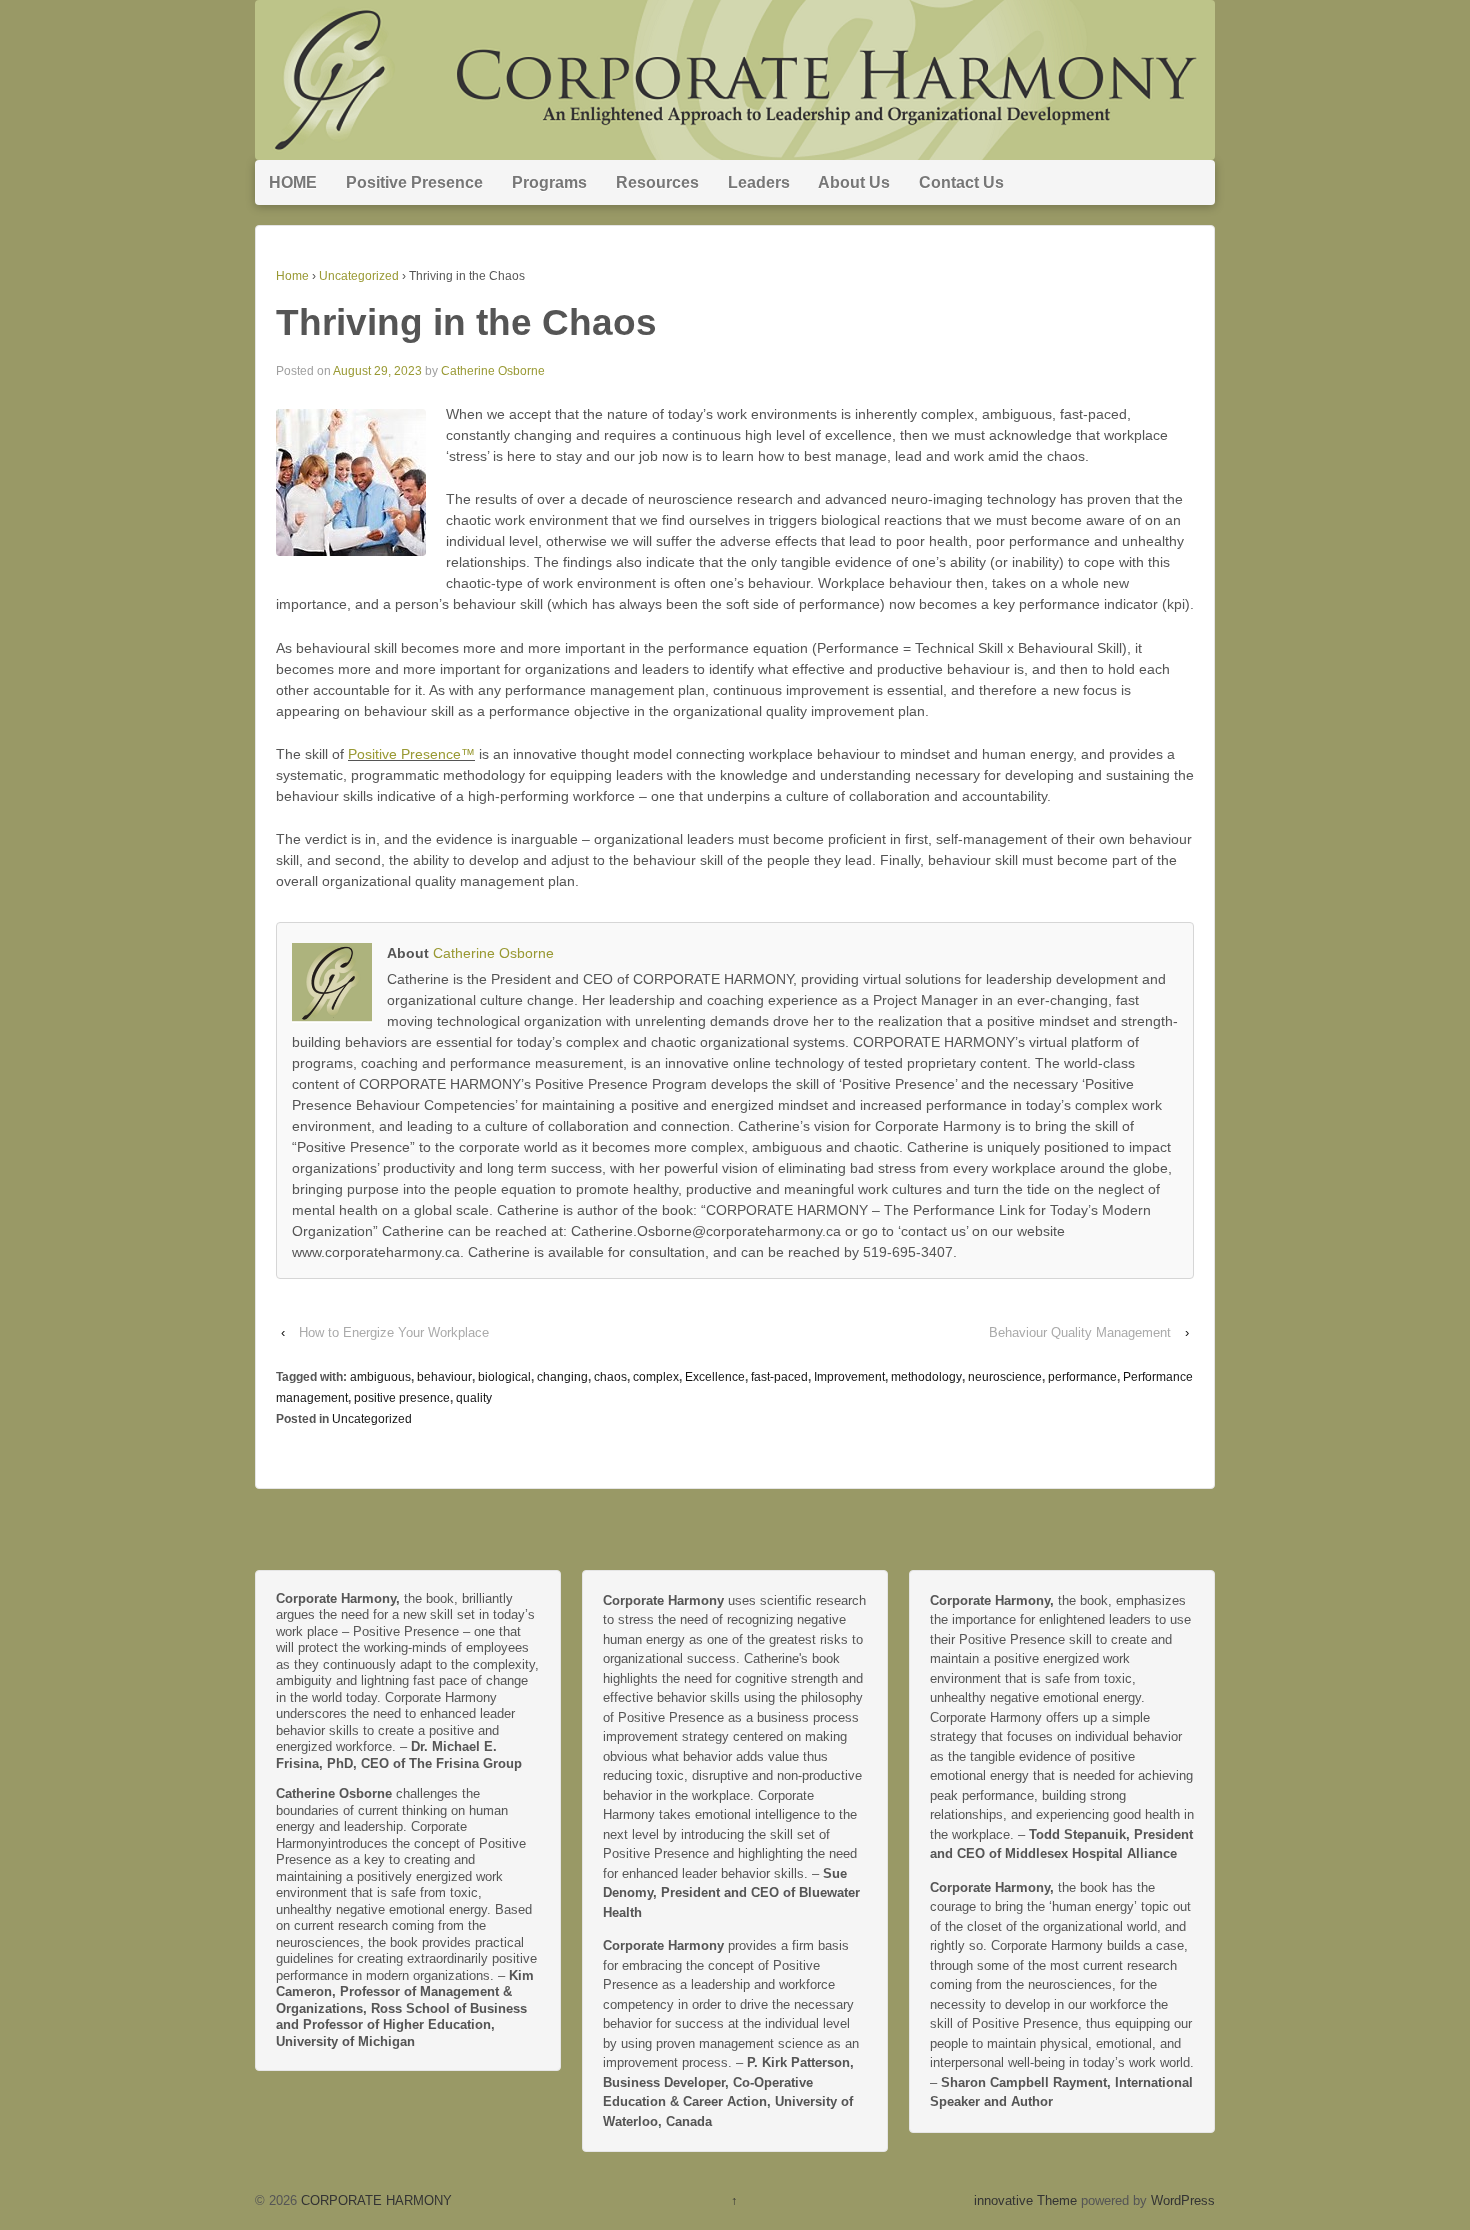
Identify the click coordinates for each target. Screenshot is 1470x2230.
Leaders (759, 182)
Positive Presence (414, 182)
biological (504, 1377)
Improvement (849, 1377)
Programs (549, 182)
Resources (657, 182)
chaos (610, 1377)
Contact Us (961, 182)
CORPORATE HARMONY (374, 2200)
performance (1082, 1377)
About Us (854, 182)
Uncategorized (359, 276)
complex (656, 1377)
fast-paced (779, 1377)
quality (474, 1398)
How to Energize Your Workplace (394, 1332)
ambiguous (380, 1377)
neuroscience (1005, 1377)
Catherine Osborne (493, 371)
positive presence (402, 1398)
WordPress (1183, 2200)
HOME (293, 182)
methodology (926, 1377)
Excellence (715, 1377)
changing (562, 1377)
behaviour (444, 1377)
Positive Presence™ (411, 754)
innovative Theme (1025, 2200)
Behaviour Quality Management (1080, 1332)
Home (292, 276)
